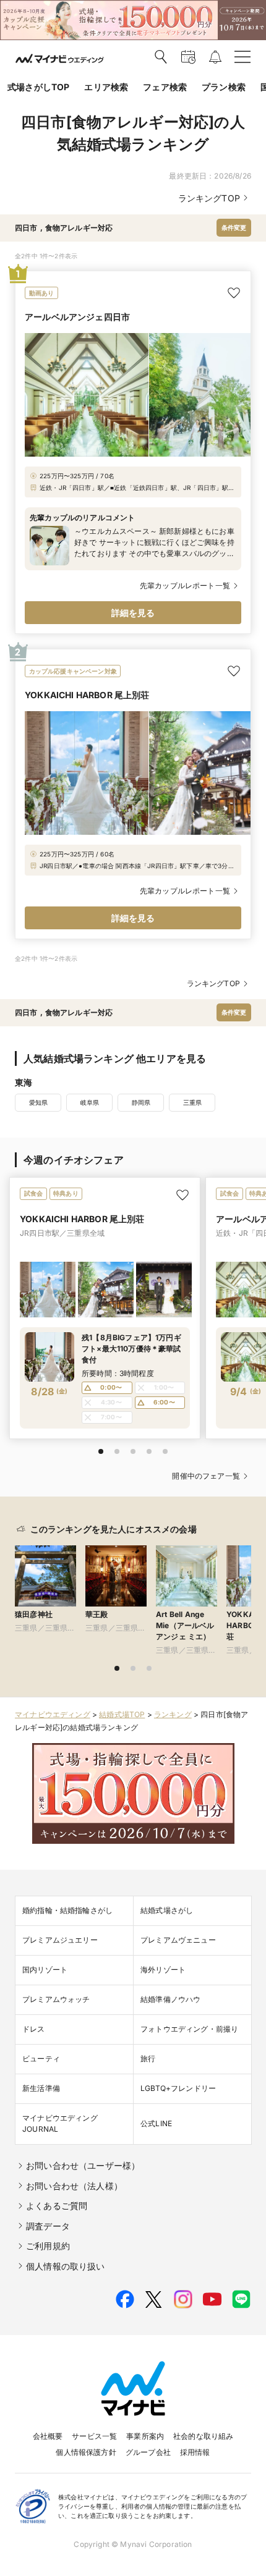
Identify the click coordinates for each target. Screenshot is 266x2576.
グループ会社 (148, 2452)
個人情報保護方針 (86, 2452)
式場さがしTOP (38, 87)
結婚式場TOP (122, 1714)
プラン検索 (224, 87)
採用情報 (195, 2452)
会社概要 (48, 2436)
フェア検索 (165, 87)
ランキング (173, 1714)
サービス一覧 (94, 2436)
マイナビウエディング (53, 1714)
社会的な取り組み (203, 2436)
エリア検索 (106, 87)
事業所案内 (145, 2436)
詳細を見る (133, 613)
